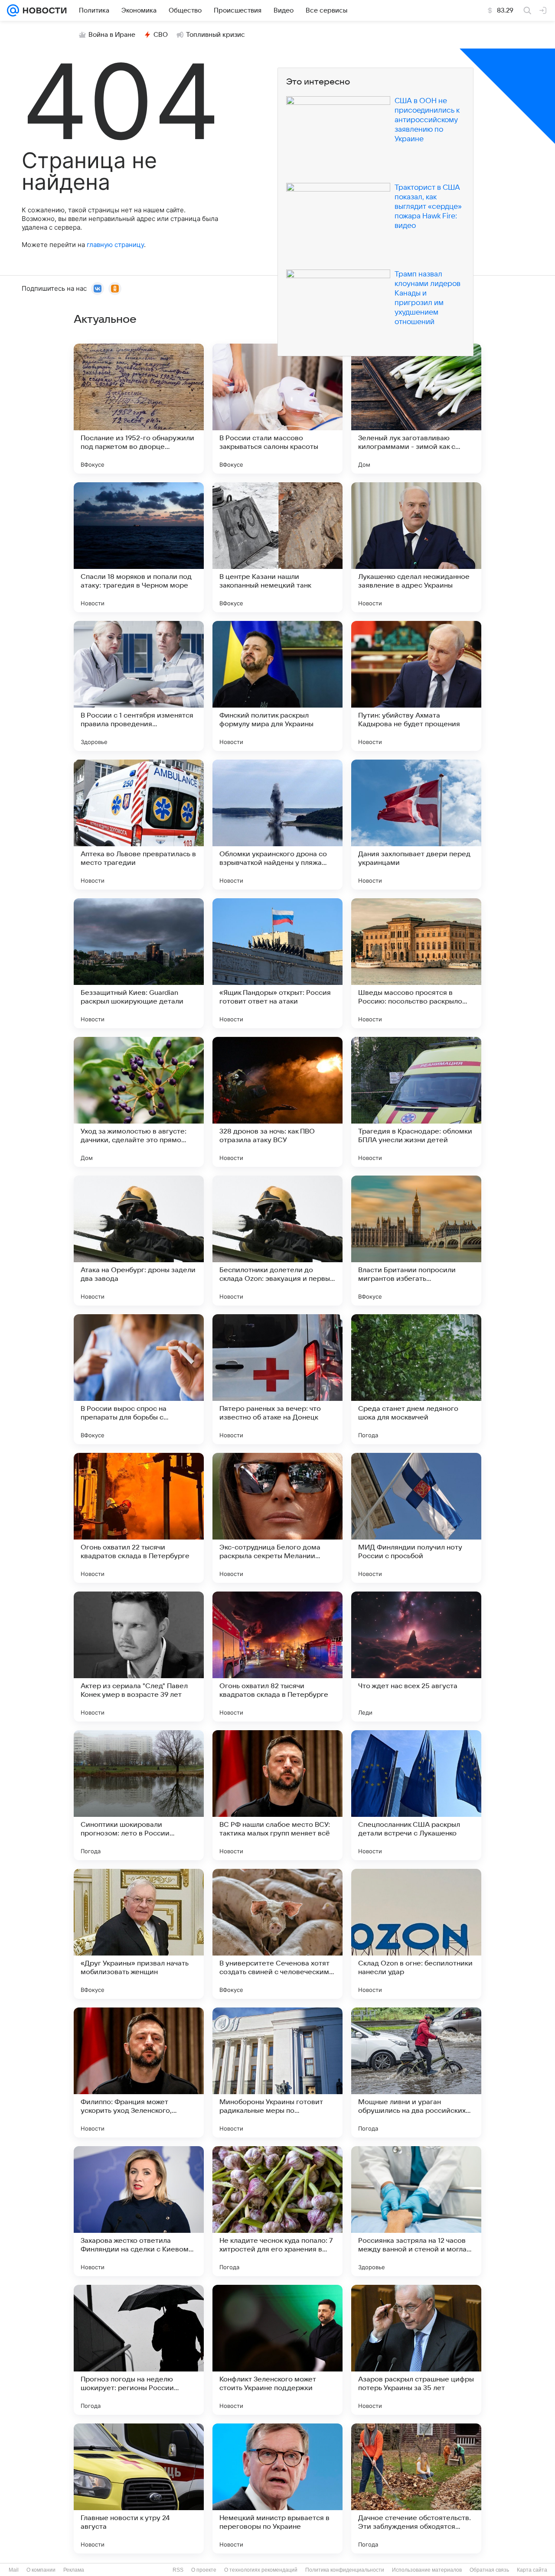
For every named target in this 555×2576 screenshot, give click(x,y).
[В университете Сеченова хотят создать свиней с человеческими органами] (277, 1934)
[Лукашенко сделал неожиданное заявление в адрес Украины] (416, 547)
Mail (14, 2570)
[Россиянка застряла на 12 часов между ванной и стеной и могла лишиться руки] (416, 2211)
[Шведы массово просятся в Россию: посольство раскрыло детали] (416, 963)
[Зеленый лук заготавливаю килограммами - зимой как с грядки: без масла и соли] (416, 409)
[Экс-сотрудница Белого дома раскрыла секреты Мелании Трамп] (277, 1518)
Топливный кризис (215, 35)
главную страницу (115, 245)
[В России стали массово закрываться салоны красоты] (277, 409)
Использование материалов (427, 2570)
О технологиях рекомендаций (261, 2570)
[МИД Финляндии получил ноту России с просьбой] (416, 1518)
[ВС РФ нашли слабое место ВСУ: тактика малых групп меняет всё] (277, 1795)
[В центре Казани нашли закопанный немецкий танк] (277, 547)
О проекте (204, 2570)
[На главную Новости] (43, 10)
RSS (178, 2570)
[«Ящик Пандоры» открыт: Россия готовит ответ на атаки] (277, 963)
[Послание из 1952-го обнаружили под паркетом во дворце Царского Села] (139, 409)
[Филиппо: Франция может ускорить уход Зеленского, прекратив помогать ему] (139, 2072)
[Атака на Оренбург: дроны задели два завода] (139, 1241)
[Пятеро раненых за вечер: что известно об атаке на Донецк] (277, 1379)
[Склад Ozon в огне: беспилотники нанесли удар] (416, 1934)
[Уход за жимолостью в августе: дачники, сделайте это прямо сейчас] (139, 1102)
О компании (41, 2570)
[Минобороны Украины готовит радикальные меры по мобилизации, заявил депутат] (277, 2072)
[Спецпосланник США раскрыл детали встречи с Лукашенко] (416, 1795)
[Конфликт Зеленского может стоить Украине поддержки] (277, 2350)
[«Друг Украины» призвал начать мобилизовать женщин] (139, 1934)
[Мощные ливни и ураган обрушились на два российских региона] (416, 2072)
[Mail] (13, 10)
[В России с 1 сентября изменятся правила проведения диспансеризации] (139, 686)
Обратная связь (489, 2570)
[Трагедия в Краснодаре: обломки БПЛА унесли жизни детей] (416, 1102)
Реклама (74, 2570)
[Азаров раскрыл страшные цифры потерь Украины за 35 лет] (416, 2350)
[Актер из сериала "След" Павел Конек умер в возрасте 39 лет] (139, 1657)
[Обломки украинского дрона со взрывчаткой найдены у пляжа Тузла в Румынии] (277, 825)
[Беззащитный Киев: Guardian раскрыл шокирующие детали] (139, 963)
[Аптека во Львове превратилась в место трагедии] (139, 825)
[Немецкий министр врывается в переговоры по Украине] (277, 2488)
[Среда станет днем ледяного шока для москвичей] (416, 1379)
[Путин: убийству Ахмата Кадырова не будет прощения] (416, 686)
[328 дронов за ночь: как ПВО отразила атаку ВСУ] (277, 1102)
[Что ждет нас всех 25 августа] (416, 1657)
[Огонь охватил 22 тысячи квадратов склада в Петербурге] (139, 1518)
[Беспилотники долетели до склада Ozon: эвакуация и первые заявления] (277, 1241)
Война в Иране (112, 35)
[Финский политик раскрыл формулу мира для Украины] (277, 686)
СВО (161, 35)
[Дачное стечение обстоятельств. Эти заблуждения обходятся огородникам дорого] (416, 2488)
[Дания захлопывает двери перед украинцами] (416, 825)
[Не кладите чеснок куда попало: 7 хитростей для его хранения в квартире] (277, 2211)
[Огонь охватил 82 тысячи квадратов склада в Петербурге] (277, 1657)
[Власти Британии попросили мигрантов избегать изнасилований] (416, 1241)
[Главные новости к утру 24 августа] (139, 2488)
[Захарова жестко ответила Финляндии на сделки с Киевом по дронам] (139, 2211)
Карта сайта (532, 2570)
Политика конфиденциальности (345, 2570)
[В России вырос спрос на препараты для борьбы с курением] (139, 1379)
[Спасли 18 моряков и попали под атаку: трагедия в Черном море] (139, 547)
